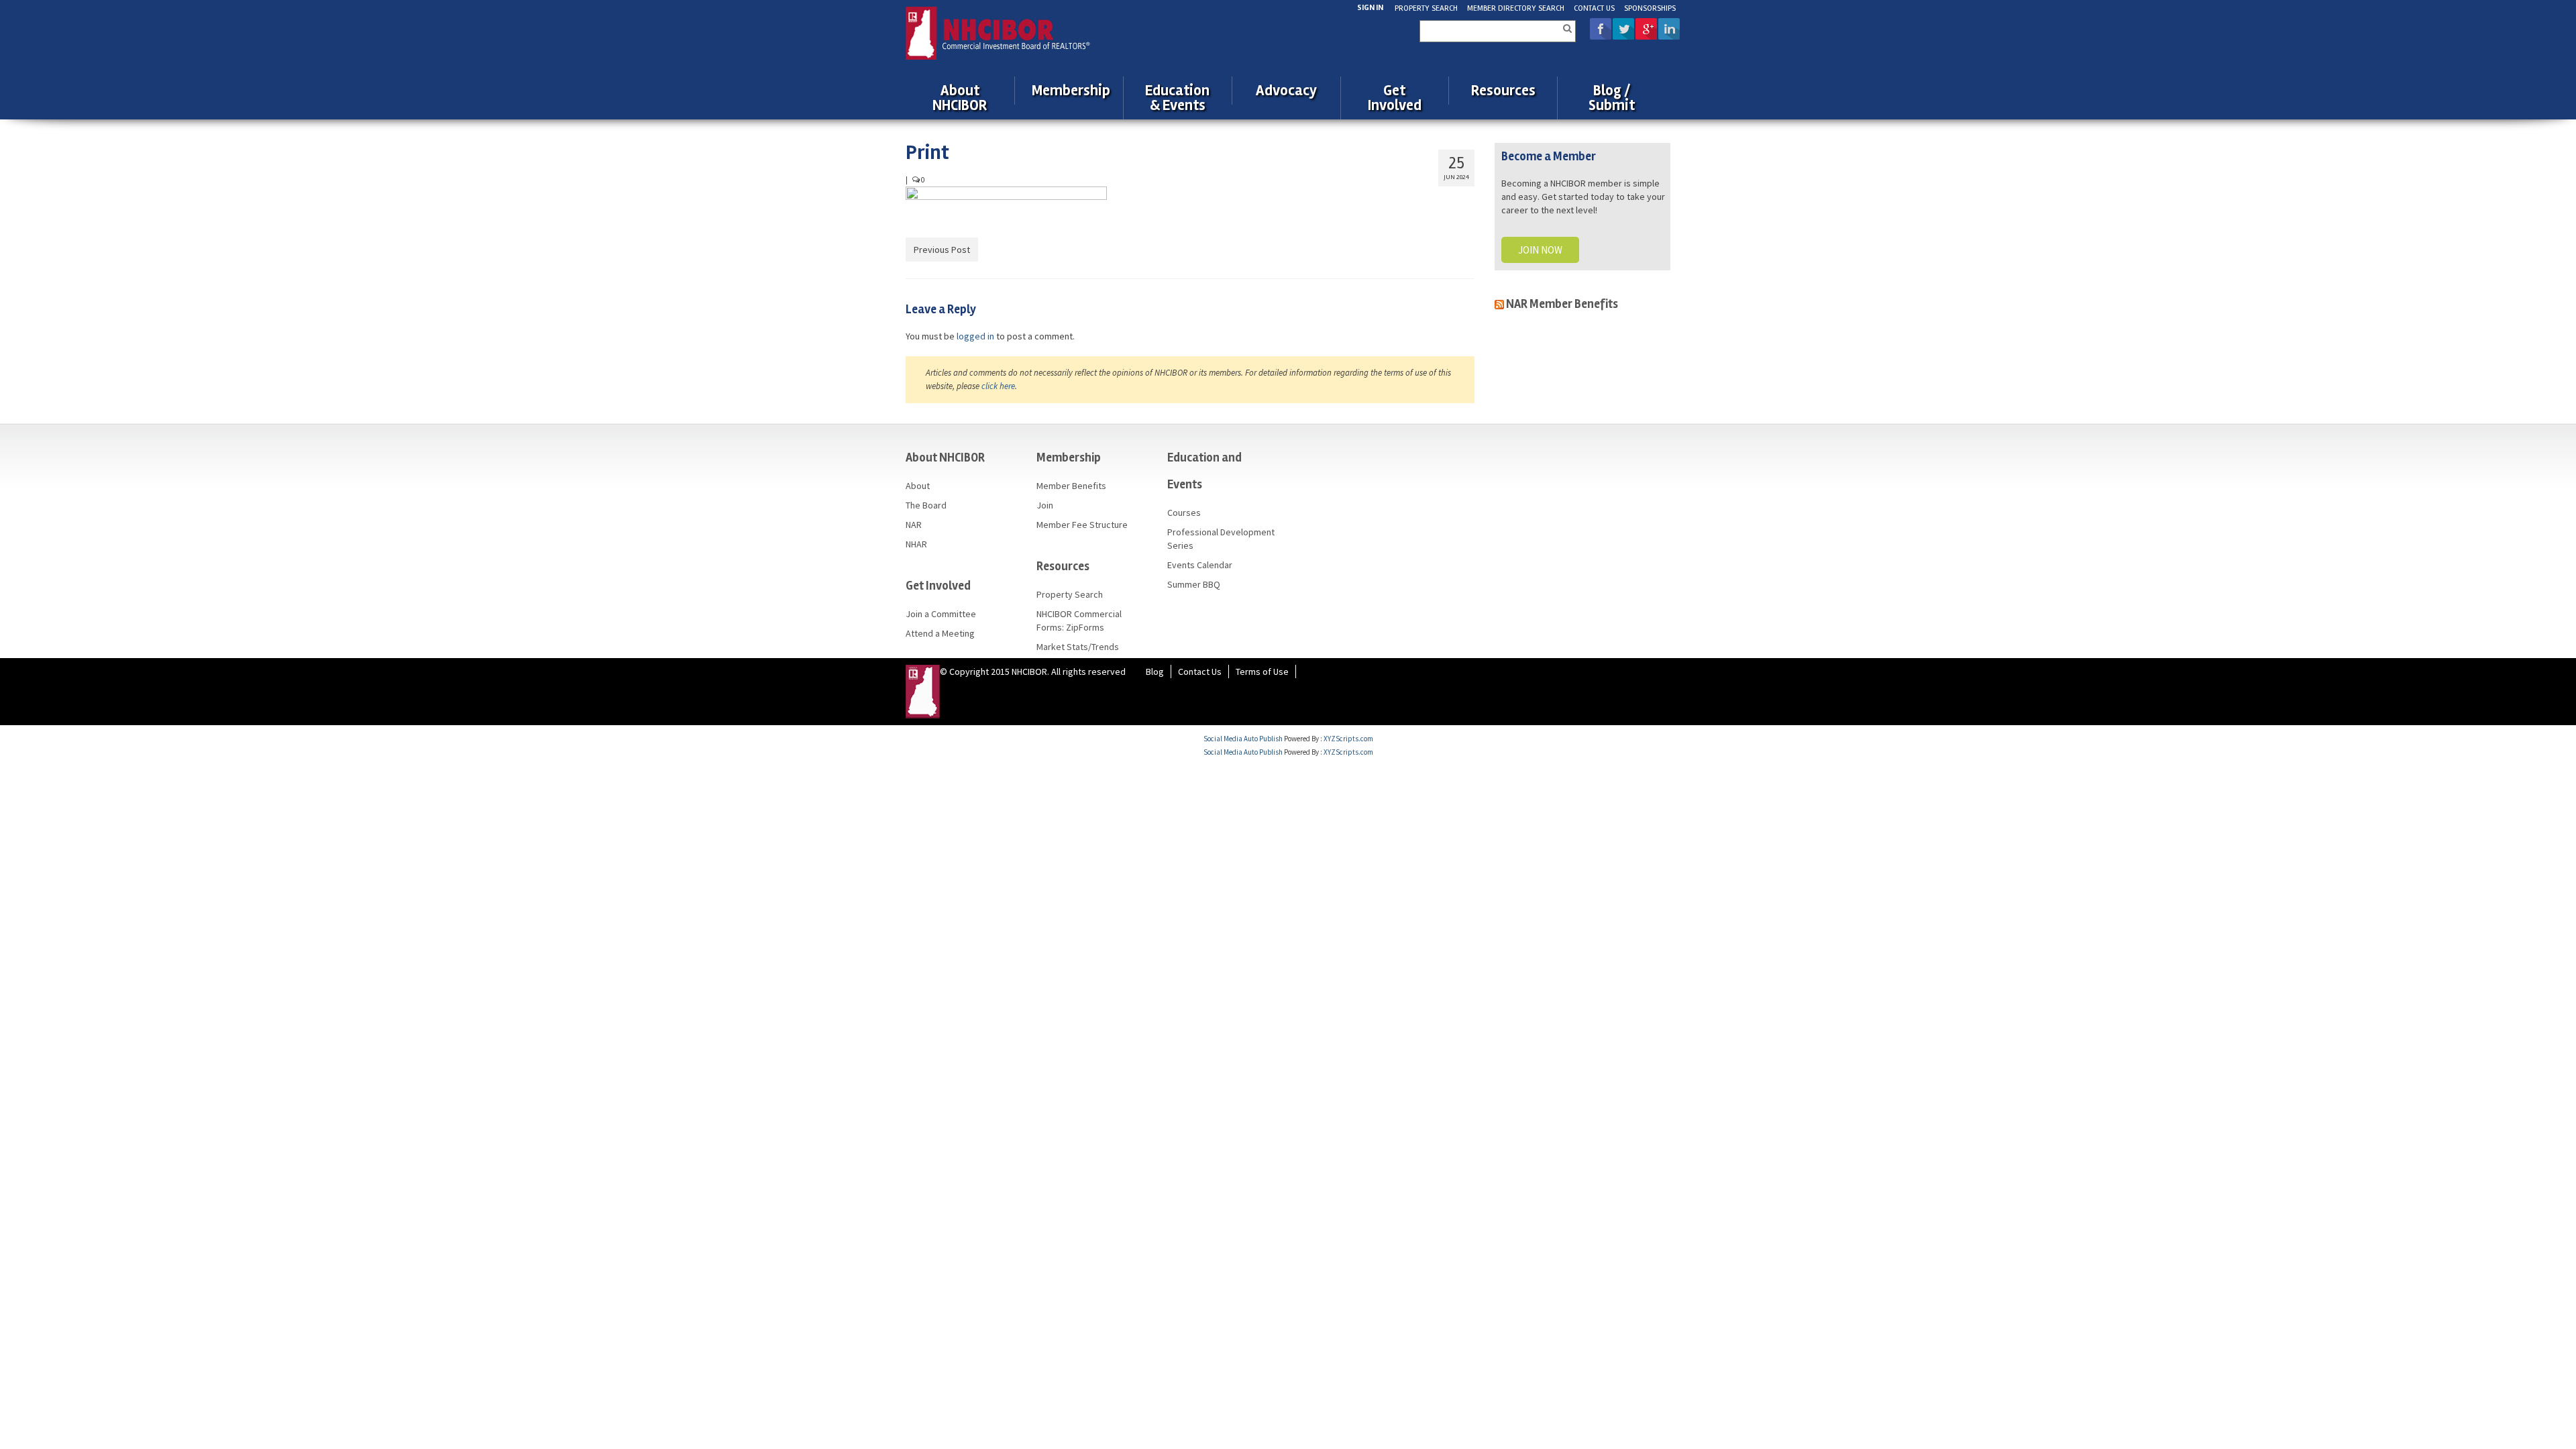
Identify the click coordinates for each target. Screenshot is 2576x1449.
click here (998, 386)
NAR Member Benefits (1562, 304)
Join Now (1540, 250)
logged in (975, 336)
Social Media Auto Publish (1243, 739)
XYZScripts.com (1348, 739)
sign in (1370, 8)
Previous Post (942, 250)
